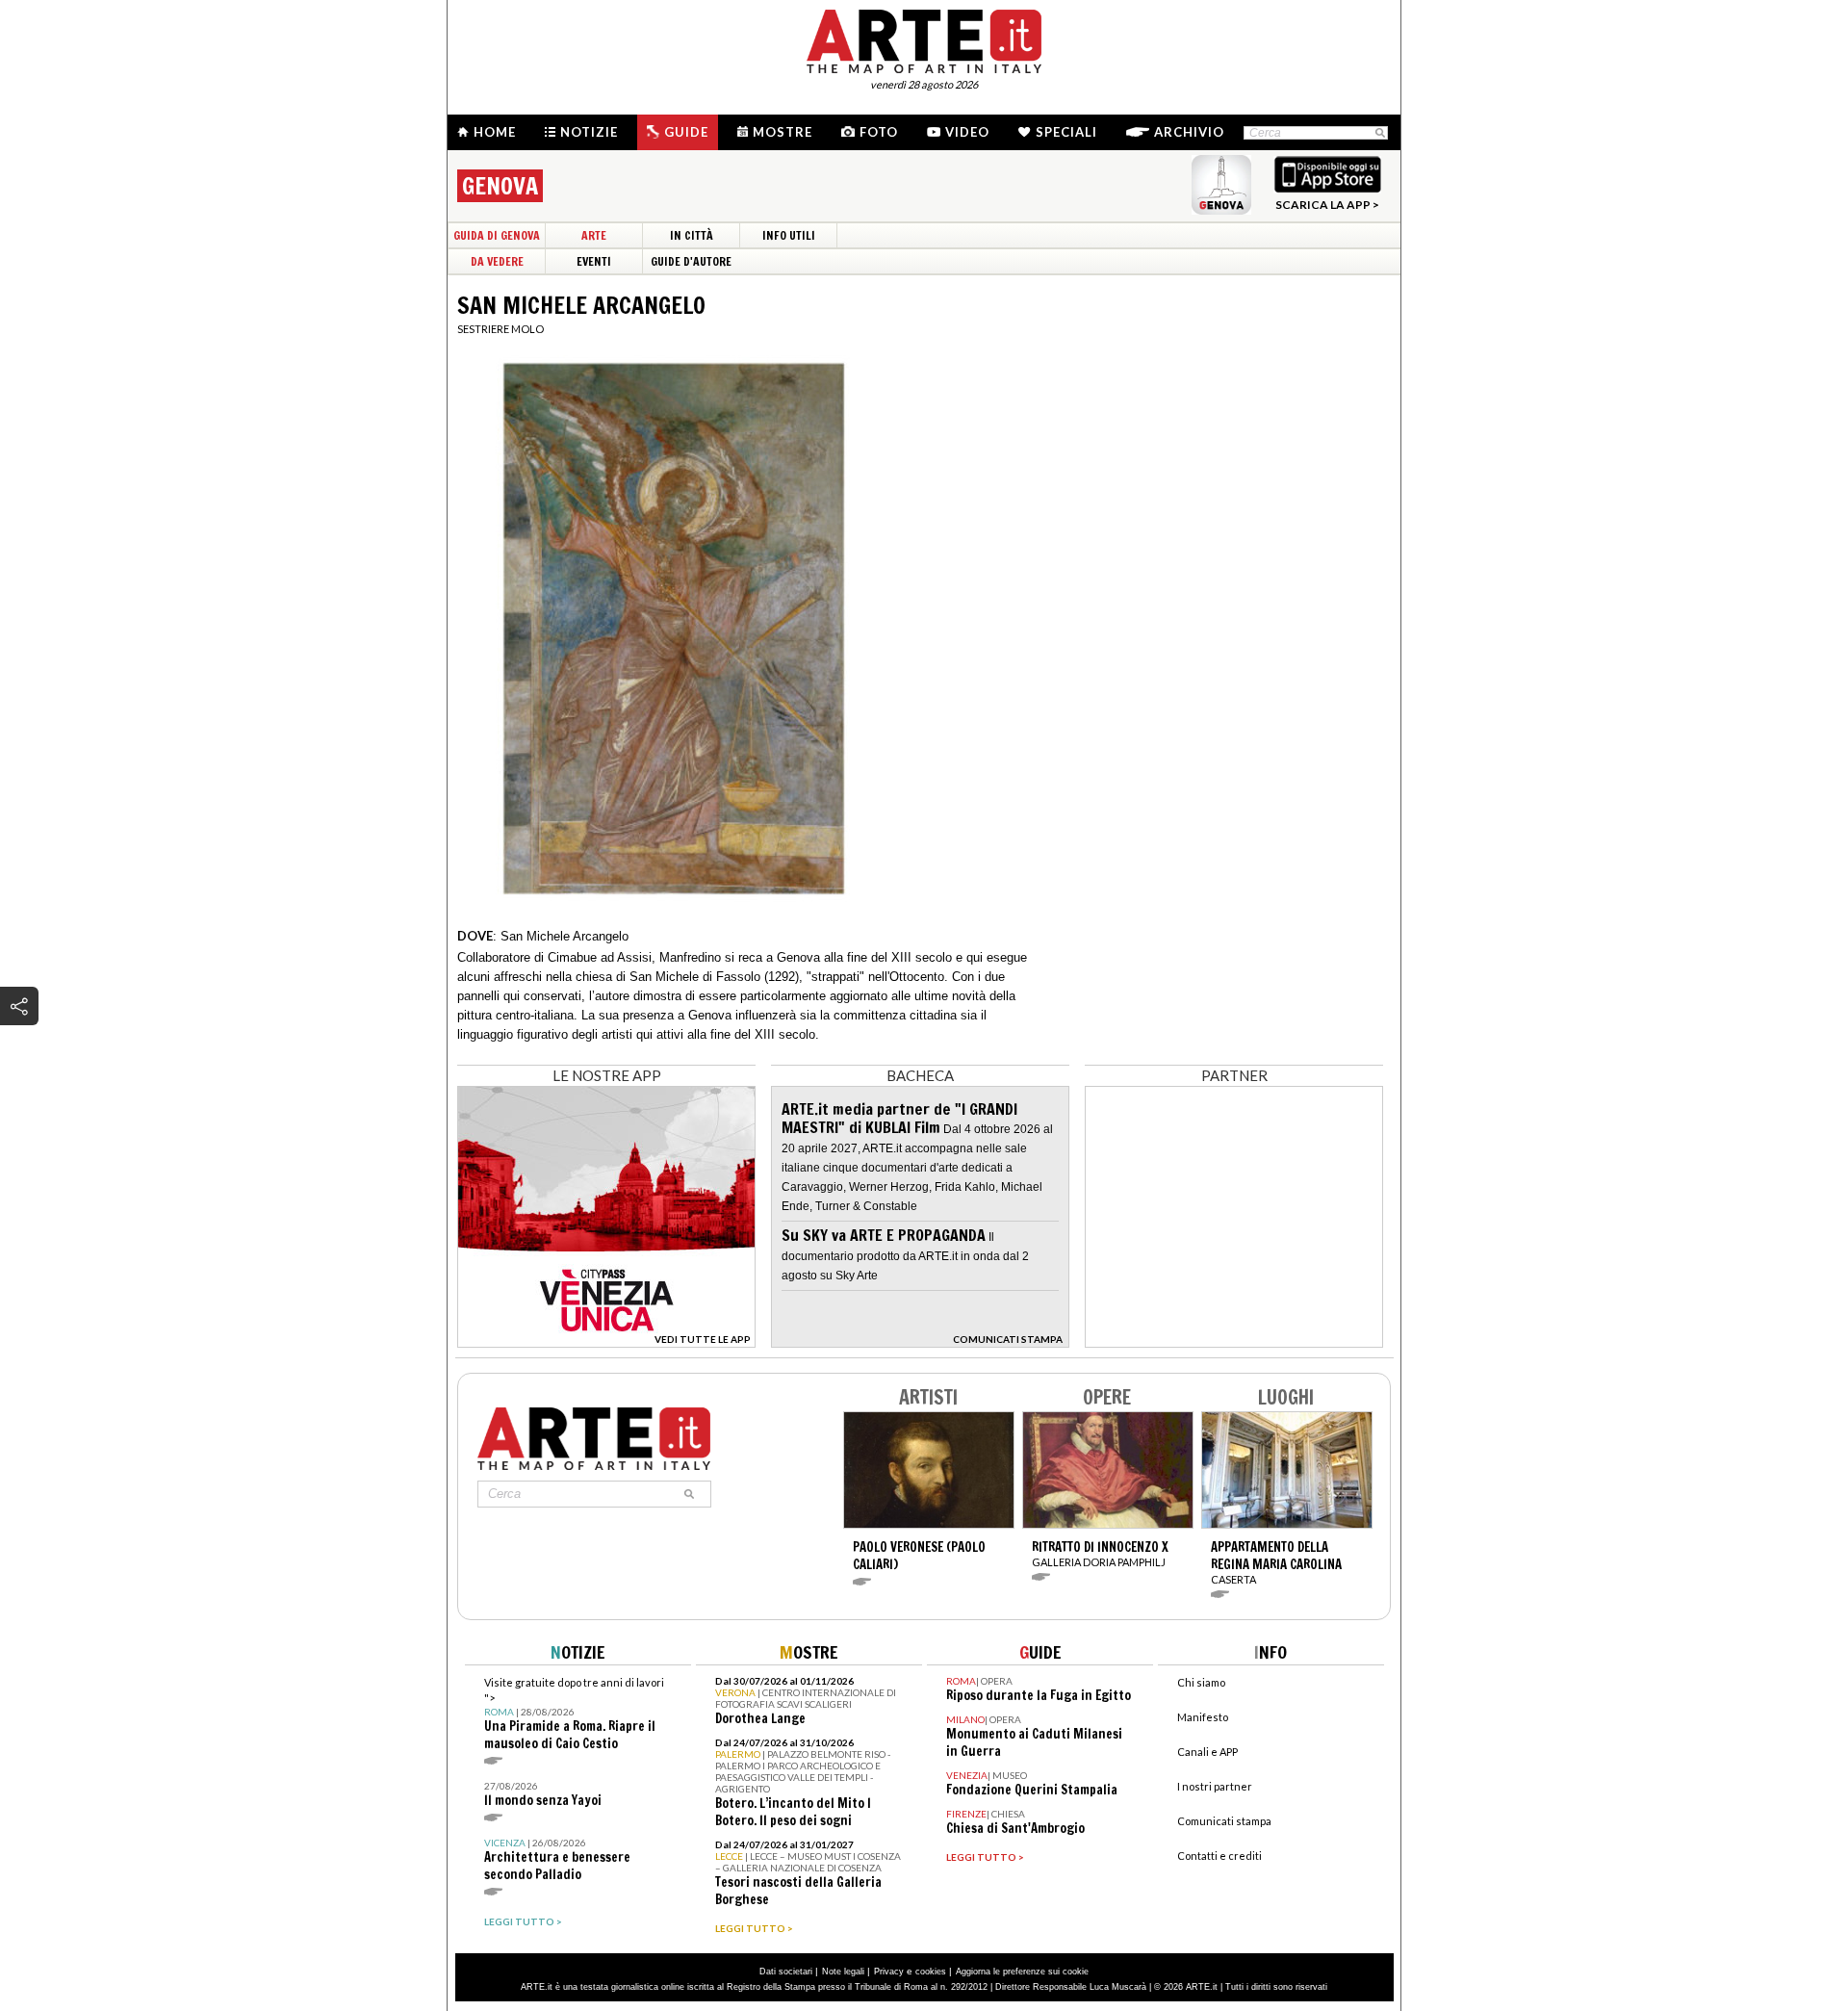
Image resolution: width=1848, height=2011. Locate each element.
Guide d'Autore (691, 261)
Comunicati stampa (1224, 1821)
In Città (692, 235)
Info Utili (789, 235)
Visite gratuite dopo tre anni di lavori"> (574, 1714)
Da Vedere (497, 261)
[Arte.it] (924, 39)
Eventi (594, 261)
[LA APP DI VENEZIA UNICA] (606, 1342)
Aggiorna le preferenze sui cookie (1022, 1972)
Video (967, 132)
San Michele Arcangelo (565, 936)
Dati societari (786, 1972)
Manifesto (1203, 1717)
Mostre (783, 132)
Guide (686, 132)
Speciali (1066, 132)
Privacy (889, 1972)
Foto (879, 132)
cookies (931, 1972)
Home (495, 132)
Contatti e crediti (1219, 1856)
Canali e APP (1207, 1752)
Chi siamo (1201, 1682)
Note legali (843, 1972)
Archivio (1189, 132)
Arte (594, 235)
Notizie (589, 132)
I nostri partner (1215, 1786)
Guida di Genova (497, 235)
